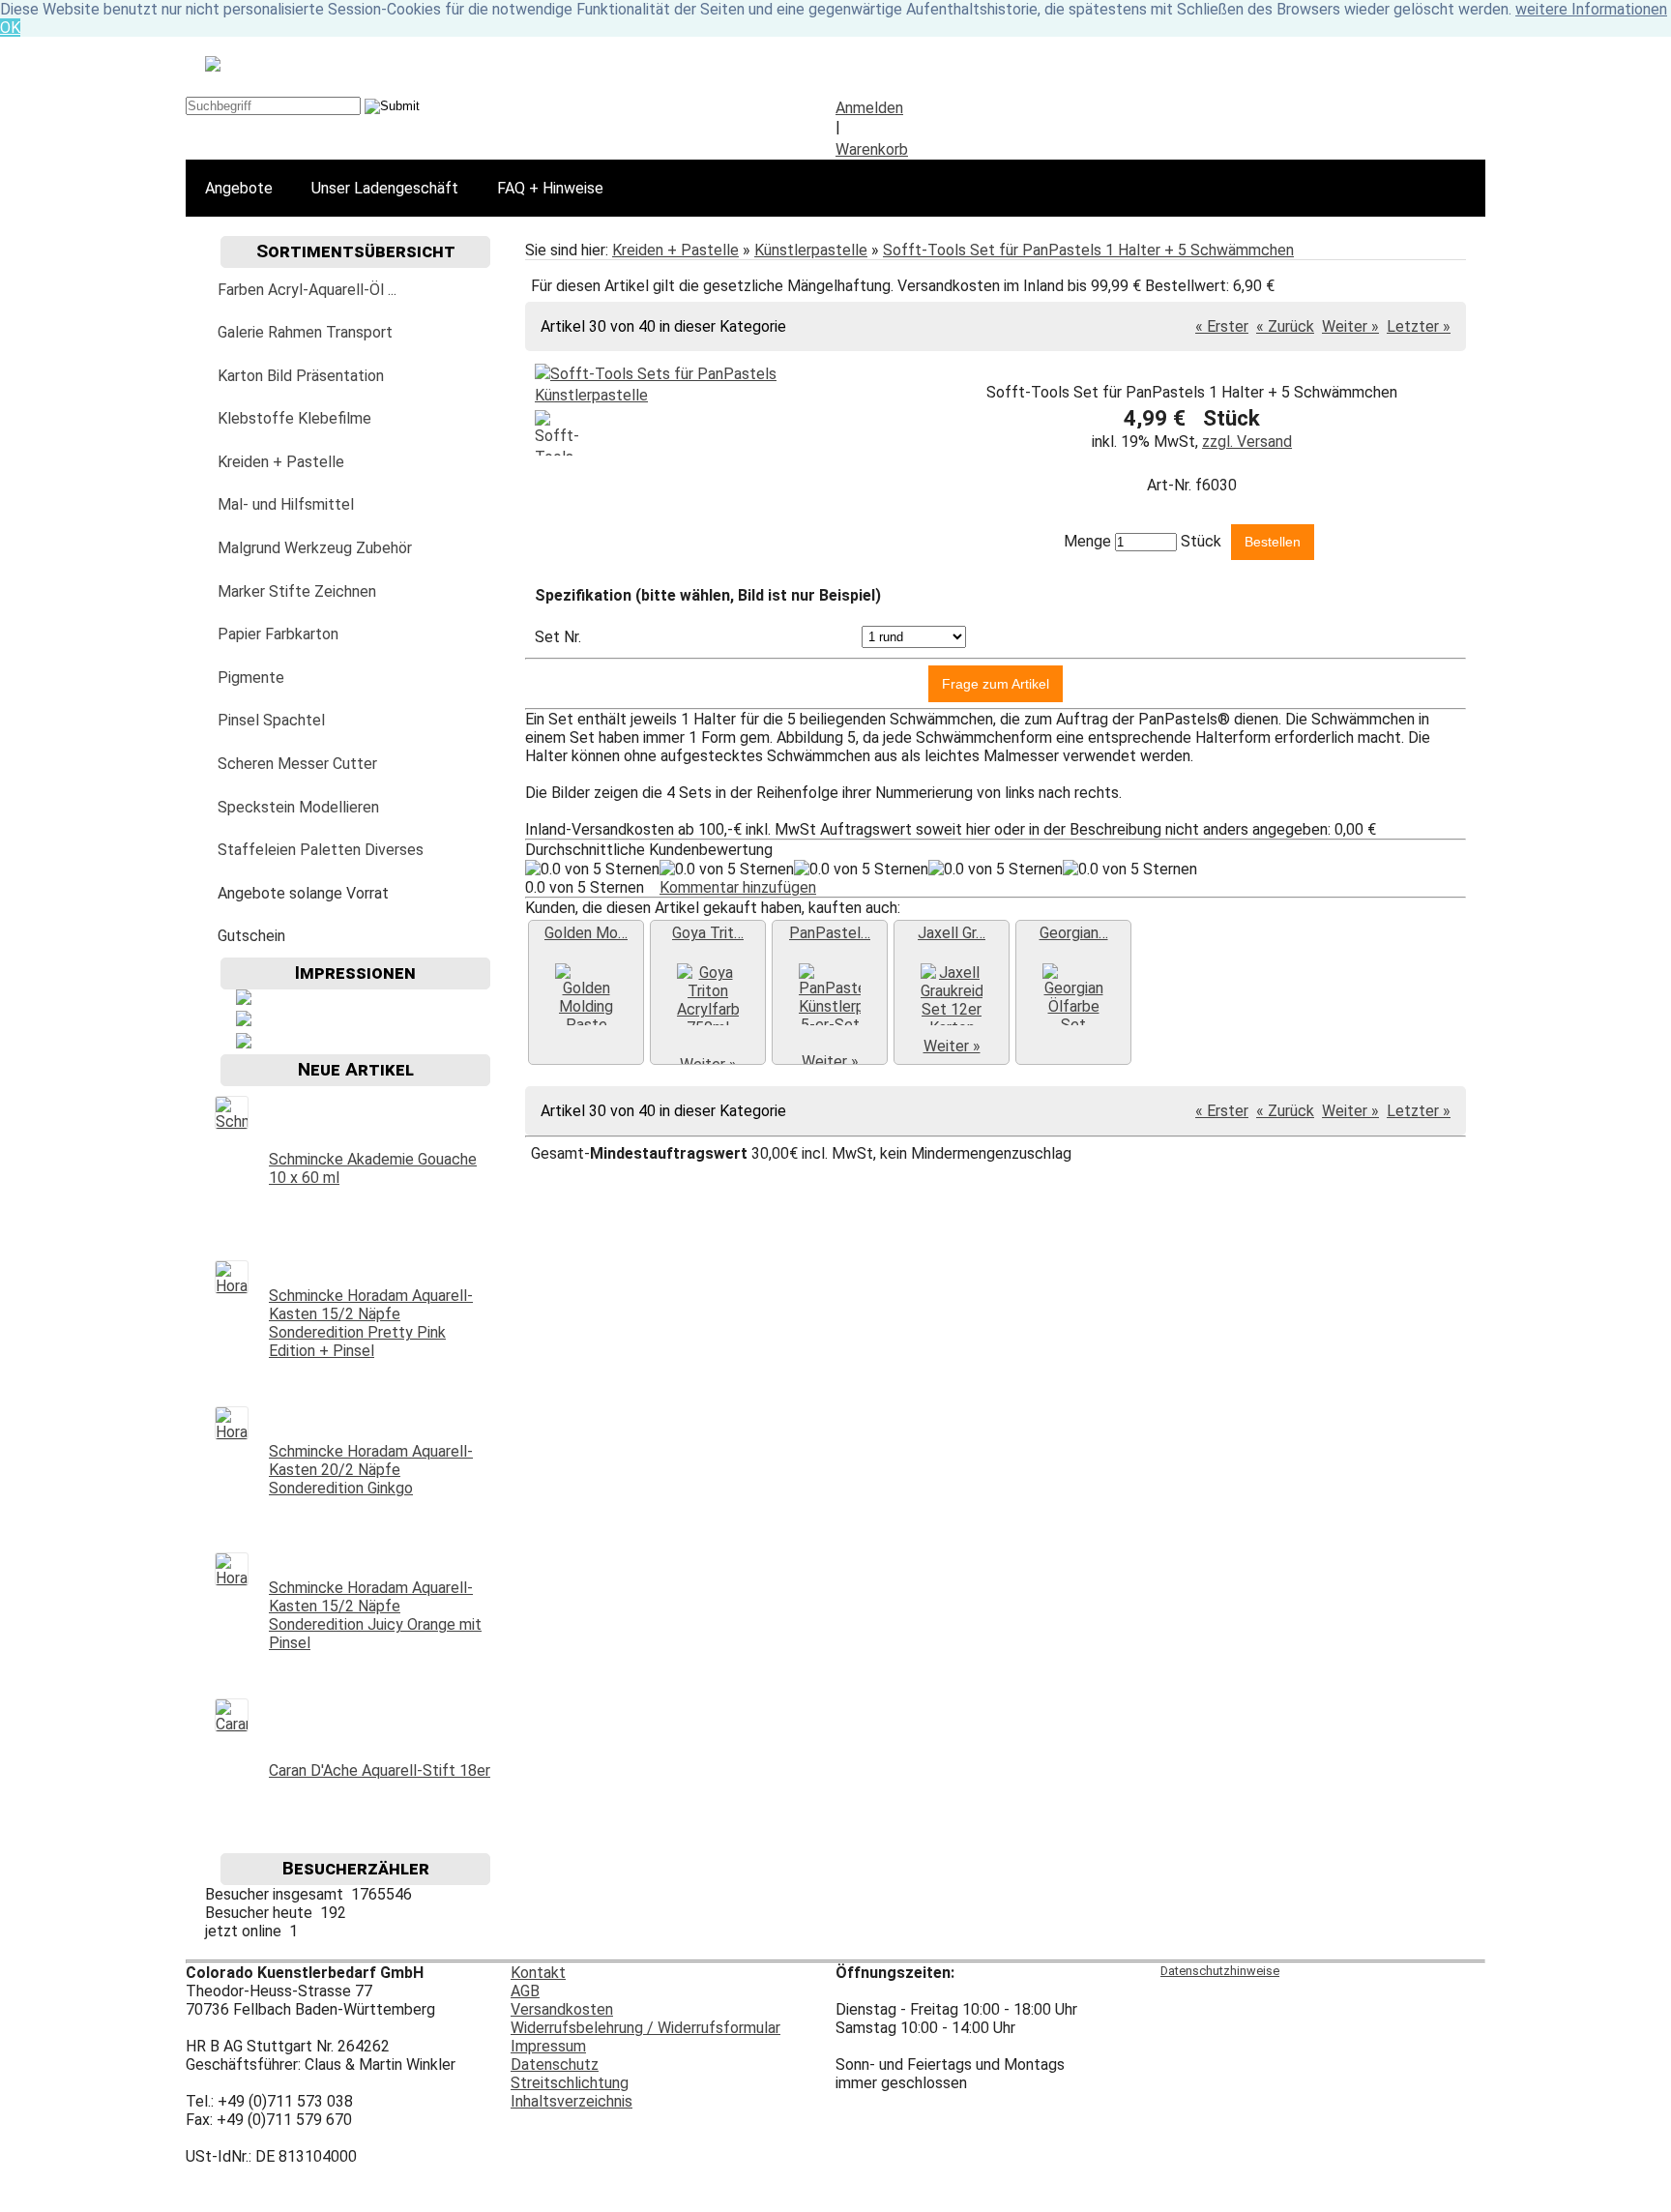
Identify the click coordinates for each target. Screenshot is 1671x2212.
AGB (525, 1991)
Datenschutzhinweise (1220, 1971)
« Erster (1222, 326)
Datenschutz (555, 2065)
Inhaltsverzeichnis (572, 2101)
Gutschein (251, 936)
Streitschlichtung (570, 2083)
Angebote (239, 188)
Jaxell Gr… (952, 933)
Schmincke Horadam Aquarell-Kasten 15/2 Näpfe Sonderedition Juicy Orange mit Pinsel (375, 1615)
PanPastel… (830, 933)
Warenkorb (872, 149)
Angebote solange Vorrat (303, 893)
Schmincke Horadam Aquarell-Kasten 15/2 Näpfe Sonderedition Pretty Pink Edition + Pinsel (371, 1323)
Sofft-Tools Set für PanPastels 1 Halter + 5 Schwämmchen (1088, 250)
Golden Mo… (586, 933)
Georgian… (1074, 933)
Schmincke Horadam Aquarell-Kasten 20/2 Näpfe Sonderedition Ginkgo (371, 1470)
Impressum (548, 2046)
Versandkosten (562, 2009)
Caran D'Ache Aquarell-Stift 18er (380, 1770)
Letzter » (1419, 326)
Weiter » (1350, 326)
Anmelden (869, 108)
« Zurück (1285, 326)
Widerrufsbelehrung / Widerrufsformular (645, 2028)
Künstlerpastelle (811, 250)
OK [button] (10, 28)
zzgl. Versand (1247, 442)
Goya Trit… (708, 933)
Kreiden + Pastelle (675, 250)
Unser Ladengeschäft (385, 188)
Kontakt (538, 1973)
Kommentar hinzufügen (738, 887)
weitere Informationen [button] (1591, 9)
